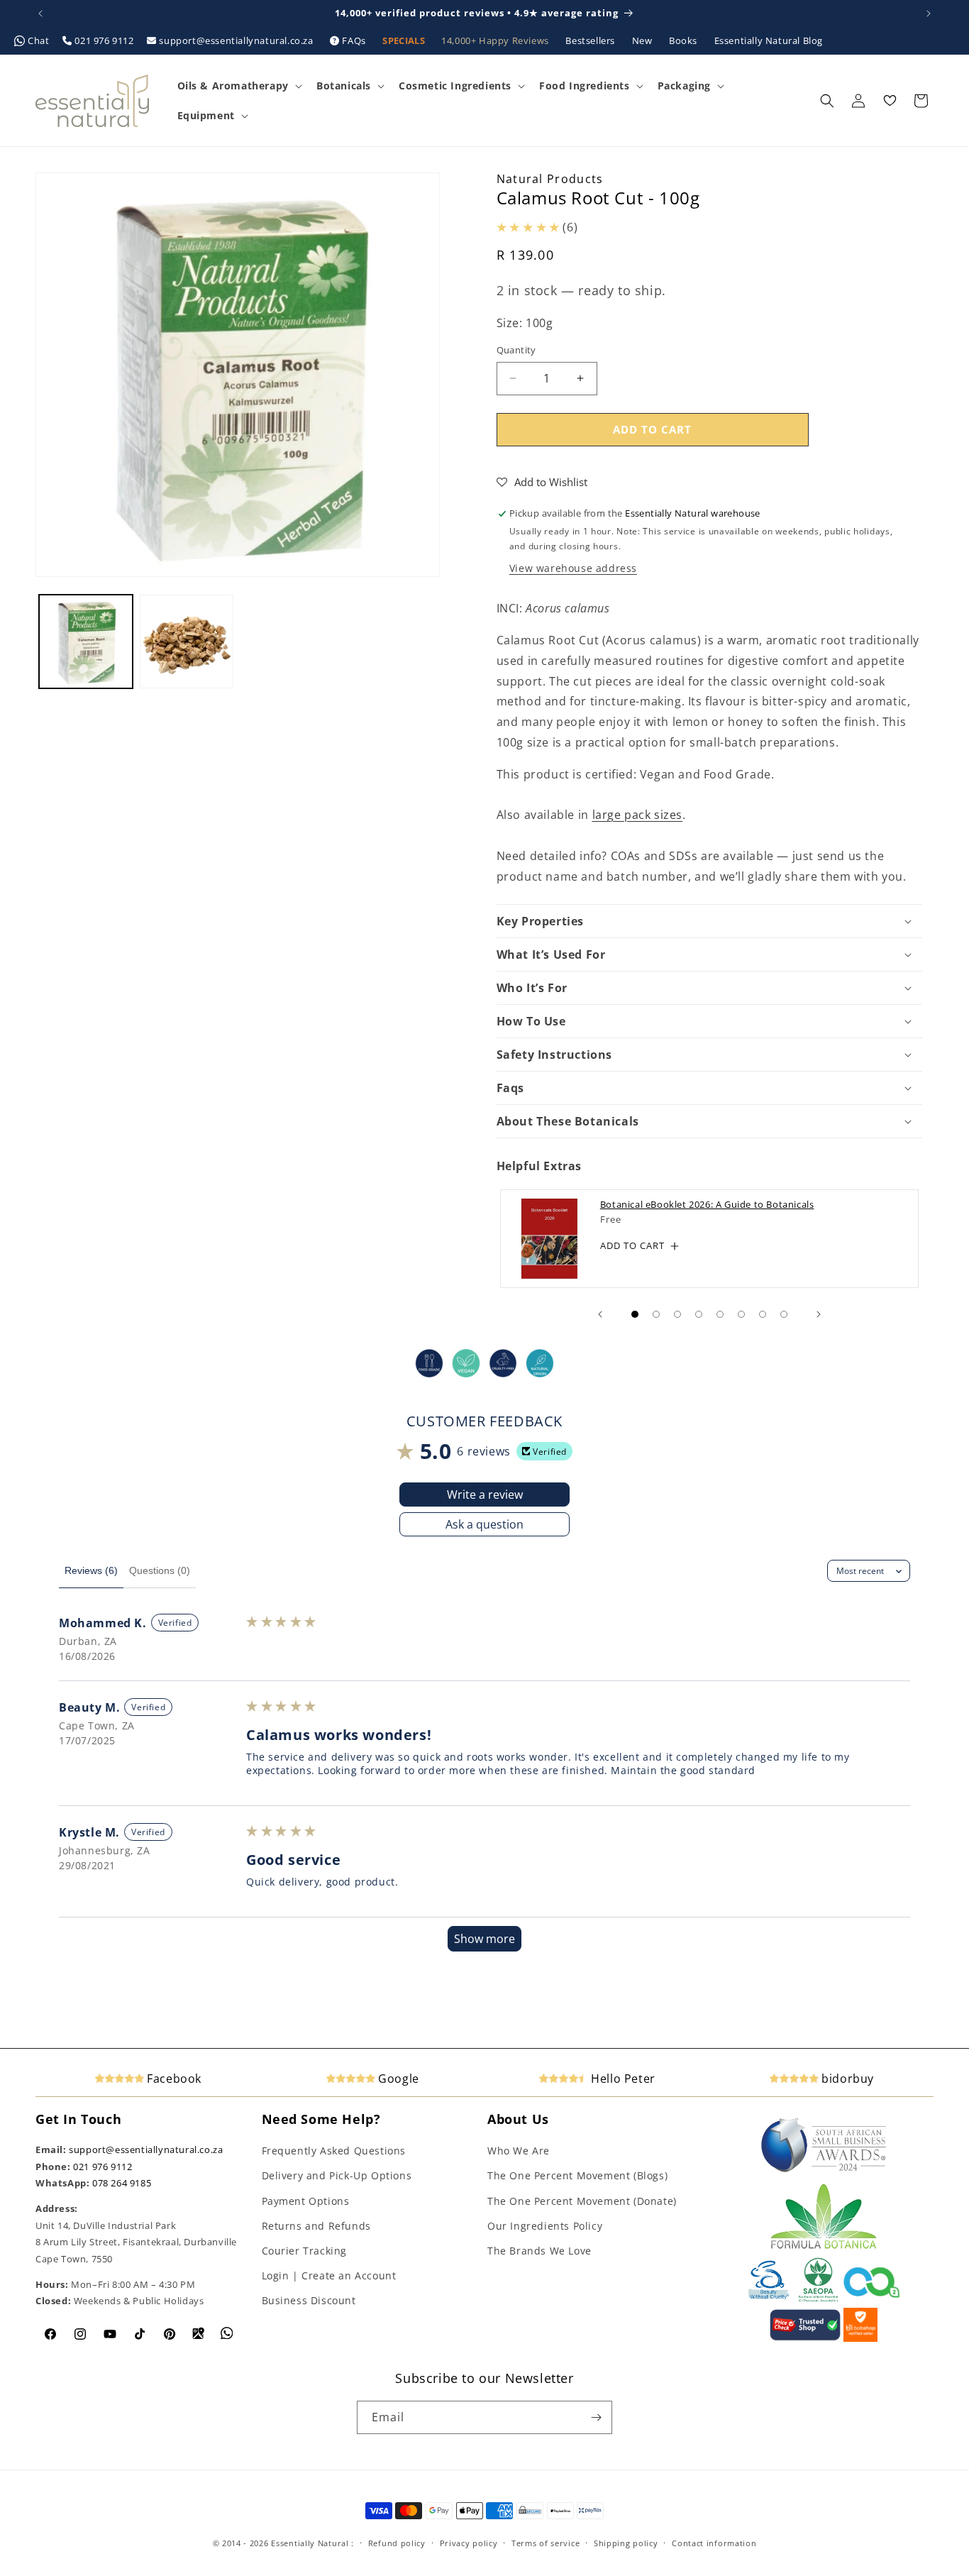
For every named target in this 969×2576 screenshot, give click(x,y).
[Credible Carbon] (872, 2299)
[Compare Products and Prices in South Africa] (805, 2338)
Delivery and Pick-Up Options (337, 2175)
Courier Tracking (305, 2251)
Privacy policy (469, 2543)
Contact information (714, 2543)
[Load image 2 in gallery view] (187, 642)
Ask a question (484, 1524)
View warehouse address (573, 568)
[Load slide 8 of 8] (784, 1314)
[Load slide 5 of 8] (720, 1314)
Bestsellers (591, 40)
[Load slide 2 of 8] (656, 1314)
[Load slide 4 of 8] (699, 1314)
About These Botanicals (568, 1121)
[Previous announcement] (40, 13)
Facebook (173, 2079)
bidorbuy (846, 2079)
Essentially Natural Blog (769, 40)
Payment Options (306, 2201)
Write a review (485, 1495)
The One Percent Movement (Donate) (582, 2201)
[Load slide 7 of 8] (763, 1314)
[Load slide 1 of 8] (635, 1314)
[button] (238, 86)
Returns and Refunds (316, 2226)
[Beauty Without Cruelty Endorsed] (769, 2299)
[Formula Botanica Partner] (824, 2247)
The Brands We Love (539, 2251)
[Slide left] (600, 1314)
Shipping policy (626, 2543)
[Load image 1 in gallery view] (86, 642)
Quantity (516, 350)
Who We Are (519, 2151)
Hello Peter (622, 2079)
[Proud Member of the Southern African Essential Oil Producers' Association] (818, 2299)
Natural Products (550, 179)
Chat (39, 40)
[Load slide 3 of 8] (677, 1314)
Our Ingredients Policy (545, 2226)
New (643, 40)
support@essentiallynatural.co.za (236, 40)
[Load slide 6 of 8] (741, 1314)
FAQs (354, 40)
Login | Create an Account (329, 2275)
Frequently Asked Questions (334, 2151)
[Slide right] (819, 1314)
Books (685, 40)
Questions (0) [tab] (160, 1570)
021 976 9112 (104, 40)
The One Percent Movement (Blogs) (577, 2175)
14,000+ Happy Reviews (496, 40)
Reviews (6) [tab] (91, 1570)
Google (397, 2079)
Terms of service (546, 2543)
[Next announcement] (929, 13)
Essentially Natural (310, 2543)
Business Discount (309, 2300)
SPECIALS (405, 40)
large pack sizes (638, 815)
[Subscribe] (596, 2417)
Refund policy (397, 2543)
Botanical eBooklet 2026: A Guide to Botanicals (707, 1205)
